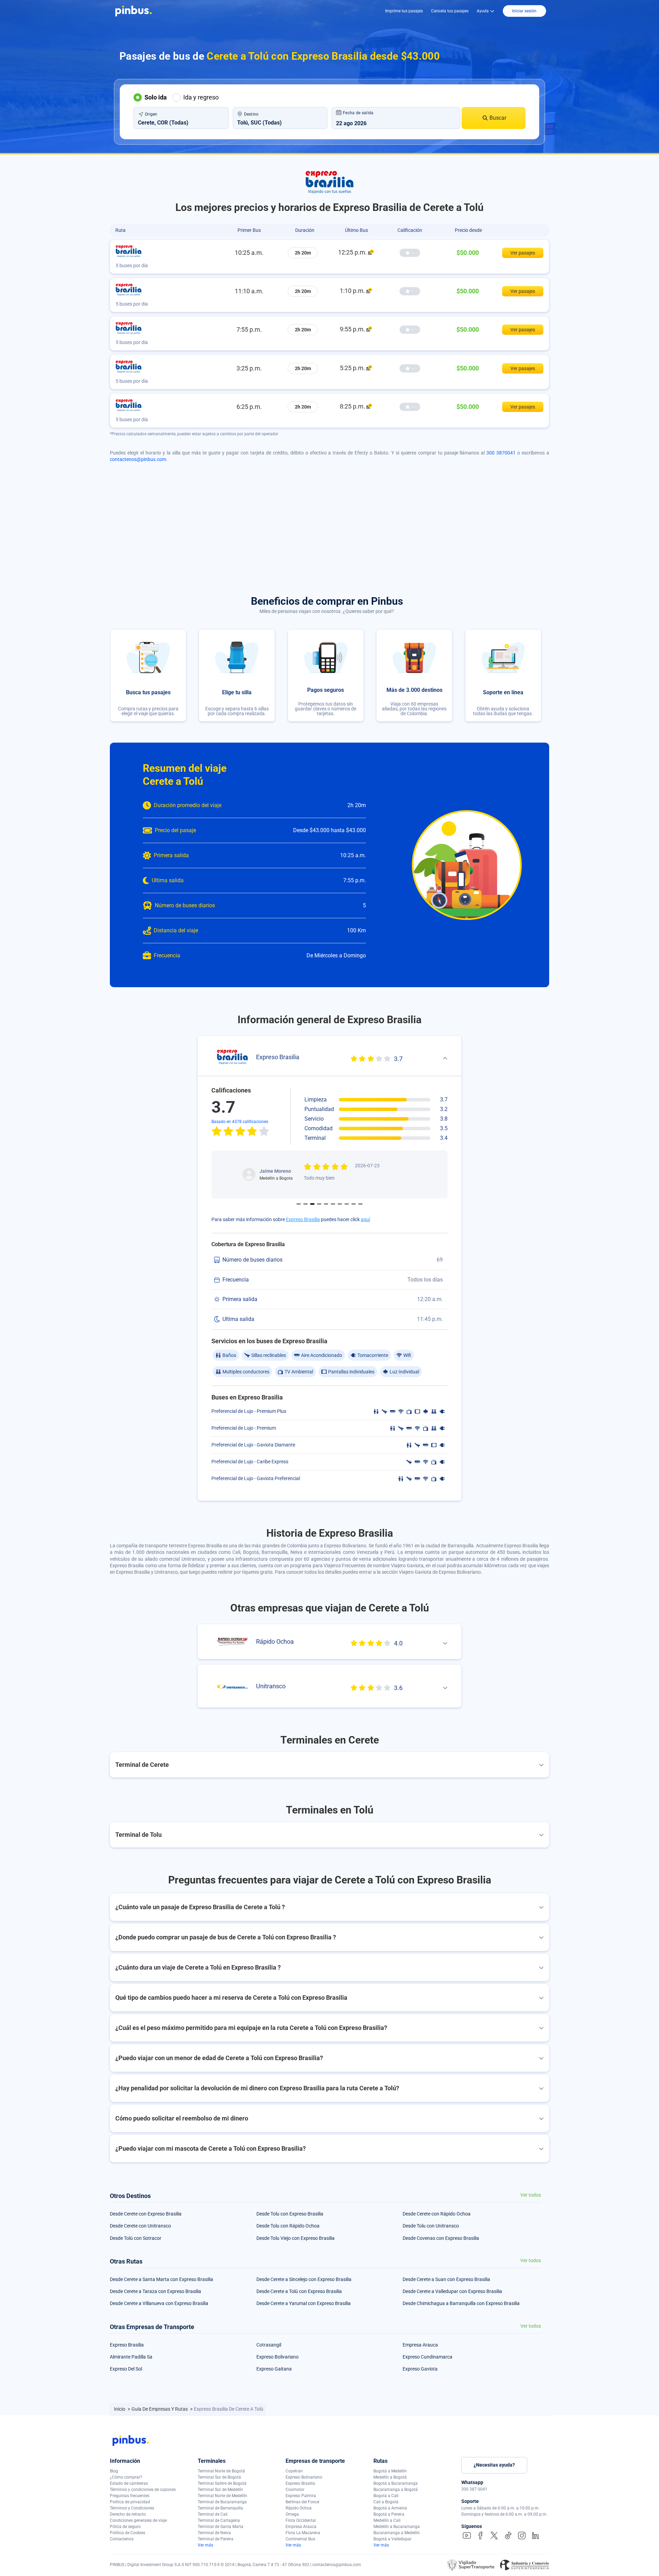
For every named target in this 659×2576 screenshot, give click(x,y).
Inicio (120, 2409)
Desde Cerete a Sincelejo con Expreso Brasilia (304, 2279)
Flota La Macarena (303, 2533)
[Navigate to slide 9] (354, 1204)
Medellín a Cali (387, 2520)
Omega (292, 2514)
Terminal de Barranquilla (220, 2508)
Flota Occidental (301, 2520)
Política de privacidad (130, 2502)
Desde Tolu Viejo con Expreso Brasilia (296, 2238)
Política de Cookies (128, 2533)
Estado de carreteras (129, 2483)
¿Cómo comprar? (126, 2477)
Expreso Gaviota (420, 2369)
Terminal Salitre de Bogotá (222, 2483)
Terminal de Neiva (214, 2533)
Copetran (294, 2471)
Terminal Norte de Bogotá (221, 2471)
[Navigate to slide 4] (319, 1204)
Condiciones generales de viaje (138, 2520)
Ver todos (531, 2195)
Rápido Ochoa (299, 2508)
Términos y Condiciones (132, 2508)
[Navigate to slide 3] (312, 1204)
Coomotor (295, 2490)
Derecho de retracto (128, 2514)
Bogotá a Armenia (390, 2508)
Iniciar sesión (524, 11)
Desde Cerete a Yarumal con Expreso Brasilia (304, 2303)
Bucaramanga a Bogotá (396, 2490)
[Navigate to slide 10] (360, 1204)
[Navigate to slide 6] (333, 1204)
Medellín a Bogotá (390, 2477)
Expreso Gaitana (274, 2369)
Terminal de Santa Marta (221, 2527)
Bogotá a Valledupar (392, 2539)
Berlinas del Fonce (302, 2502)
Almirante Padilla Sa (131, 2357)
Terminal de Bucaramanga (222, 2502)
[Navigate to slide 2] (305, 1204)
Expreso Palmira (301, 2496)
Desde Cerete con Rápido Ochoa (437, 2214)
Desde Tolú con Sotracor (136, 2238)
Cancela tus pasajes (450, 11)
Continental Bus (300, 2539)
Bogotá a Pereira (389, 2514)
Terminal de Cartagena (219, 2520)
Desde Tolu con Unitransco (431, 2226)
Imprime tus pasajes (404, 11)
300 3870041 (501, 453)
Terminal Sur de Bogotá (219, 2477)
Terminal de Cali (213, 2514)
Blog (114, 2471)
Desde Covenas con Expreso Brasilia (441, 2238)
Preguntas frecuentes (130, 2496)
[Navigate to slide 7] (340, 1204)
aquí (365, 1219)
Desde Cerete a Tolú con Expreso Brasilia (299, 2291)
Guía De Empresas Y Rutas (160, 2409)
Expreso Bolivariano (278, 2357)
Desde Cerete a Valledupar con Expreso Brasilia (452, 2291)
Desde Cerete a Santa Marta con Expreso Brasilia (161, 2279)
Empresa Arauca (420, 2345)
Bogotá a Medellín (390, 2471)
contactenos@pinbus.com (138, 459)
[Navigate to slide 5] (326, 1204)
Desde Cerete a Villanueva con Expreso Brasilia (159, 2303)
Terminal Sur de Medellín (220, 2490)
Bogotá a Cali (386, 2496)
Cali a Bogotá (386, 2502)
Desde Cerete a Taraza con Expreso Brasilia (155, 2291)
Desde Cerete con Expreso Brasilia (146, 2214)
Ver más (205, 2545)
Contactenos (122, 2539)
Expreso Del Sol (126, 2369)
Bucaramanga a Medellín (397, 2533)
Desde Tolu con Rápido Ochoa (288, 2226)
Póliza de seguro (125, 2527)
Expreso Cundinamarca (427, 2357)
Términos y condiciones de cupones (143, 2490)
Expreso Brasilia (303, 1219)
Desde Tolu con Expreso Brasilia (290, 2214)
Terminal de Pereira (216, 2539)
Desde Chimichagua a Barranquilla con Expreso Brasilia (461, 2303)
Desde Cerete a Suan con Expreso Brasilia (446, 2279)
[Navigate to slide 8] (347, 1204)
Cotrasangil (269, 2345)
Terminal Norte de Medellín (222, 2496)
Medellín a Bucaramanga (397, 2527)
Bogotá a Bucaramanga (396, 2483)
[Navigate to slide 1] (299, 1204)
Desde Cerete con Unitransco (140, 2226)
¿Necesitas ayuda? (494, 2465)
